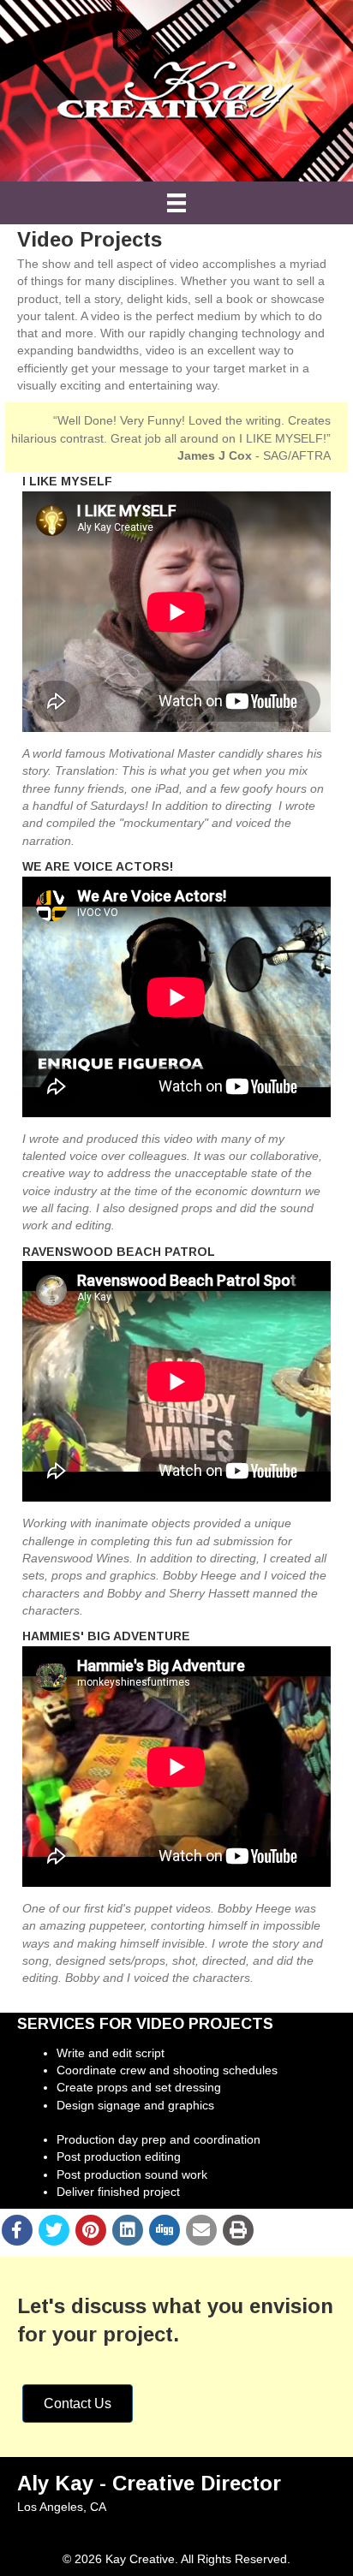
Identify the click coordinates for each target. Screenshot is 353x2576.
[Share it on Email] (201, 2230)
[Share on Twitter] (54, 2230)
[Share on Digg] (165, 2230)
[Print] (238, 2230)
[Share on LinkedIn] (128, 2230)
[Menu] (176, 203)
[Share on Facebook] (17, 2230)
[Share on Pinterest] (91, 2230)
